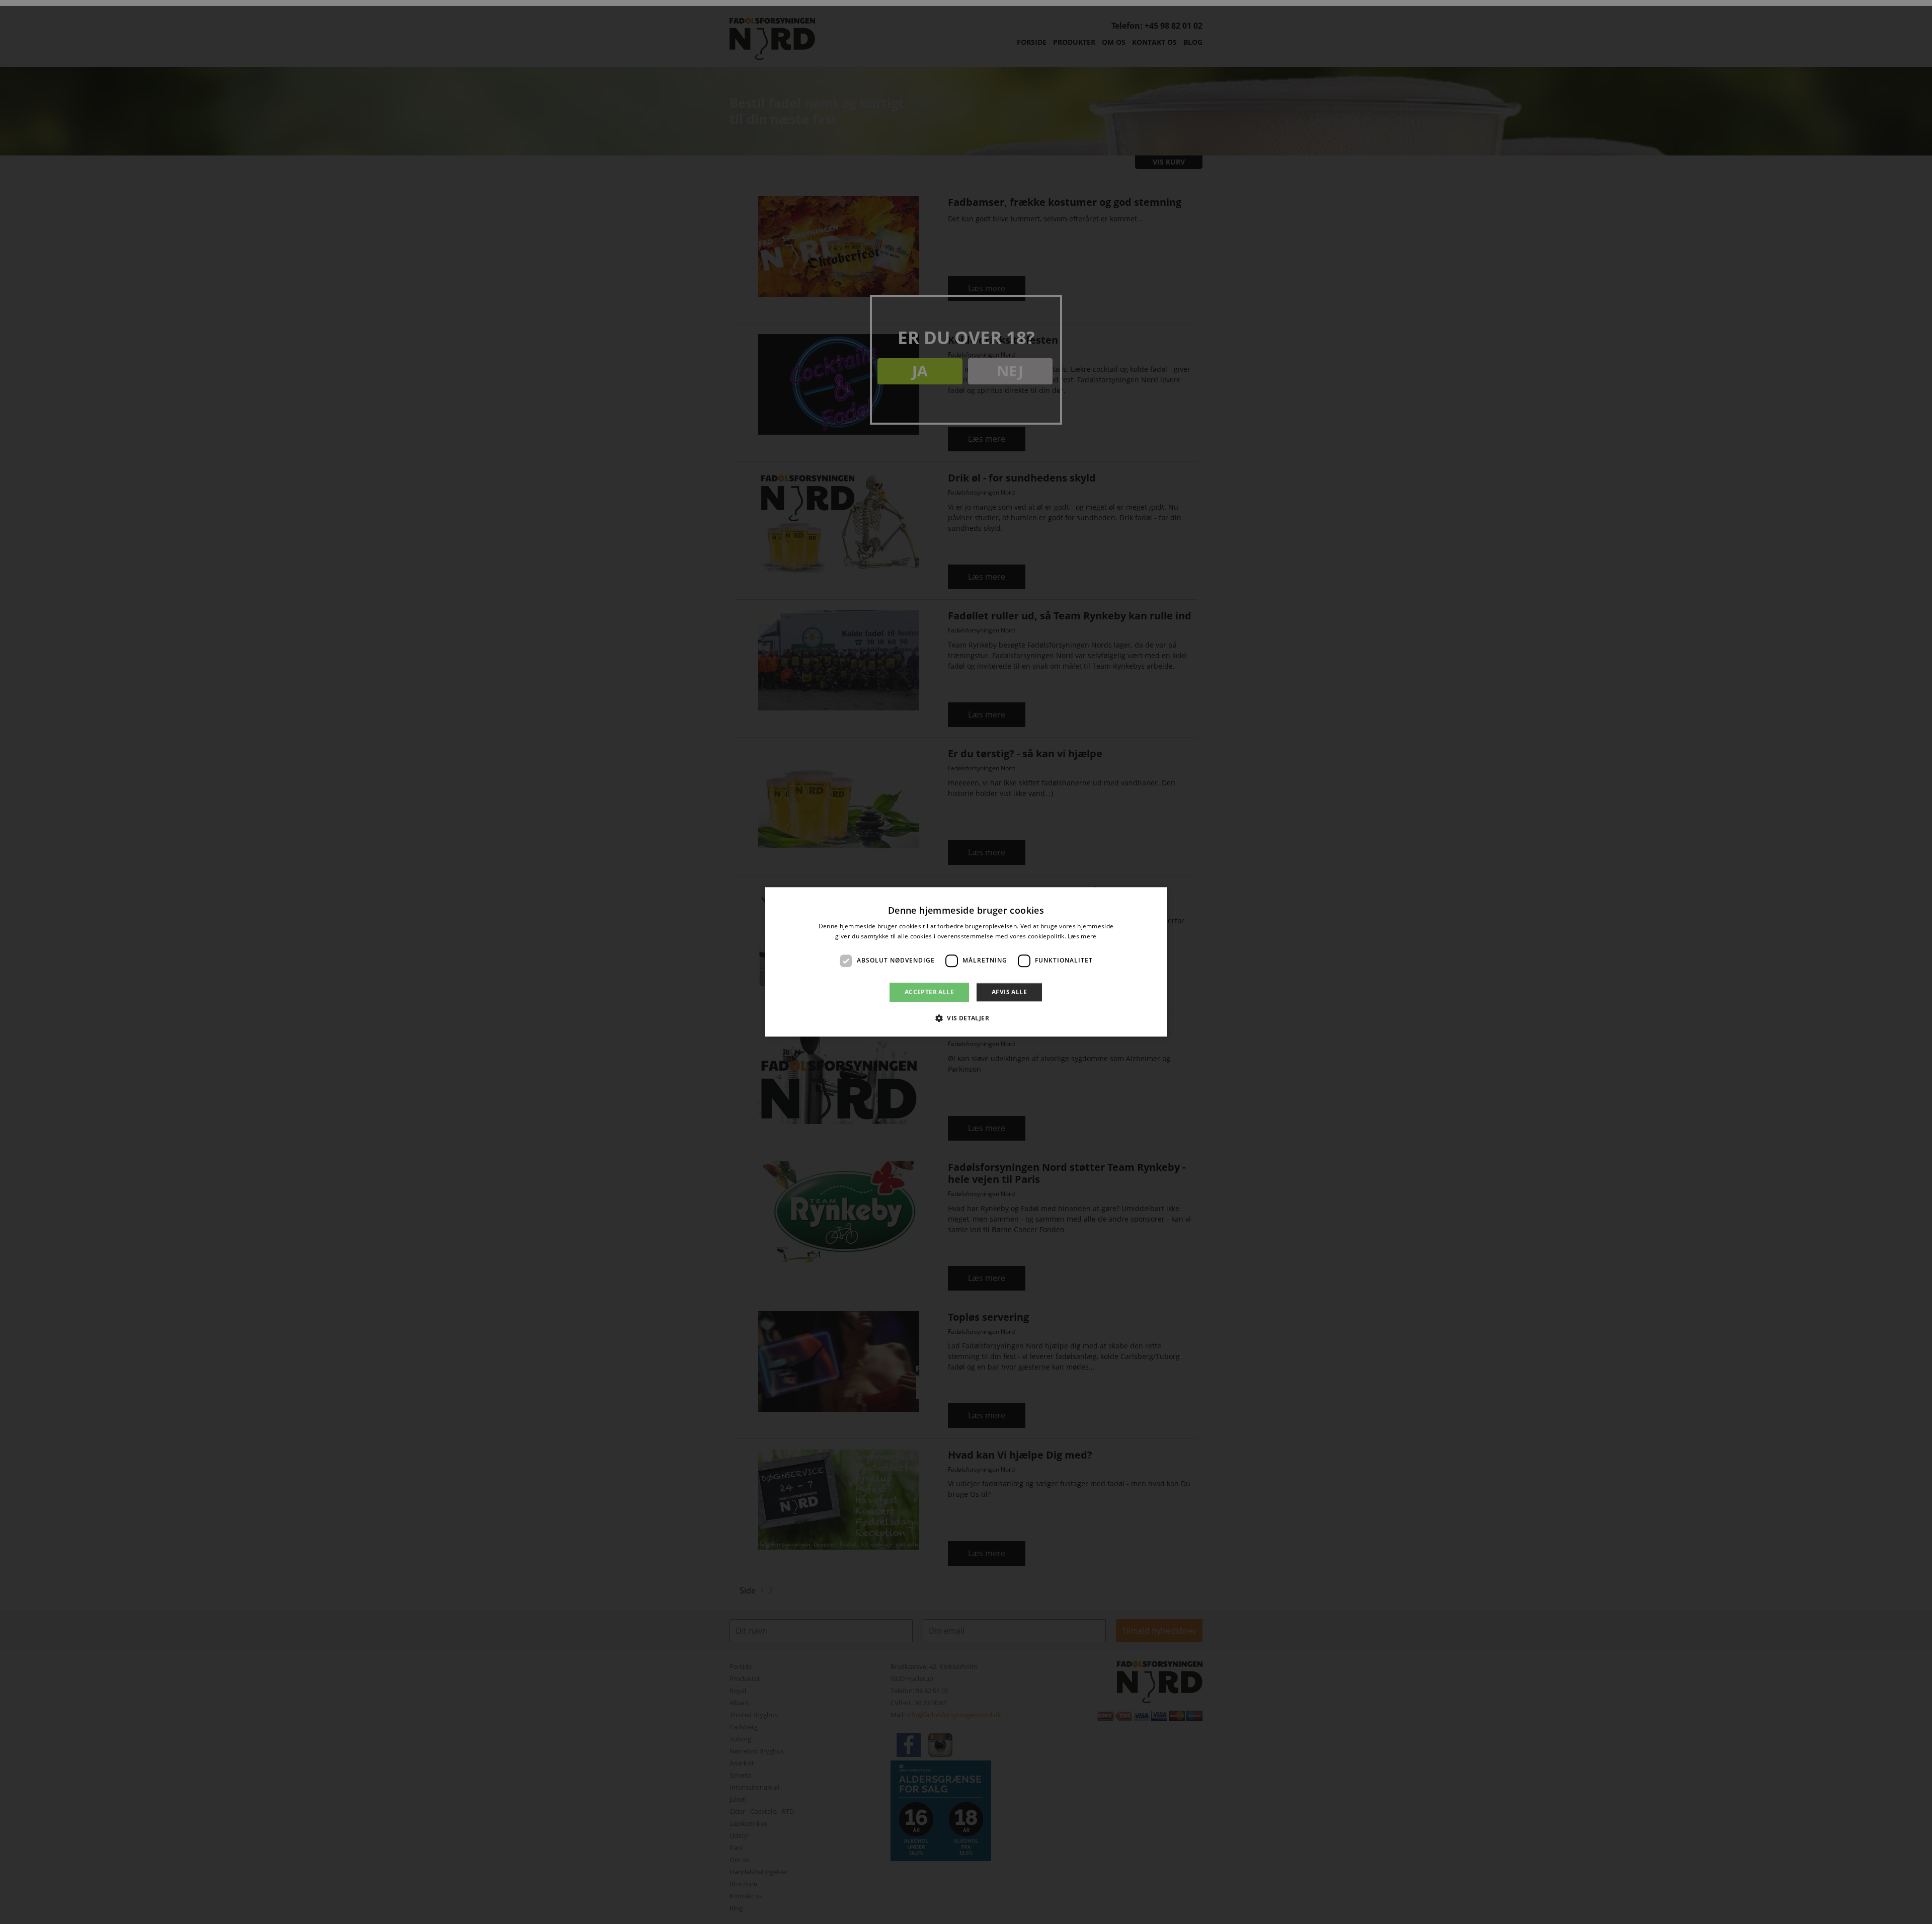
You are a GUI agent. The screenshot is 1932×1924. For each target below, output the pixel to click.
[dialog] (966, 962)
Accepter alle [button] (929, 992)
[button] (966, 1018)
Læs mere (1082, 937)
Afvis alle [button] (1009, 992)
